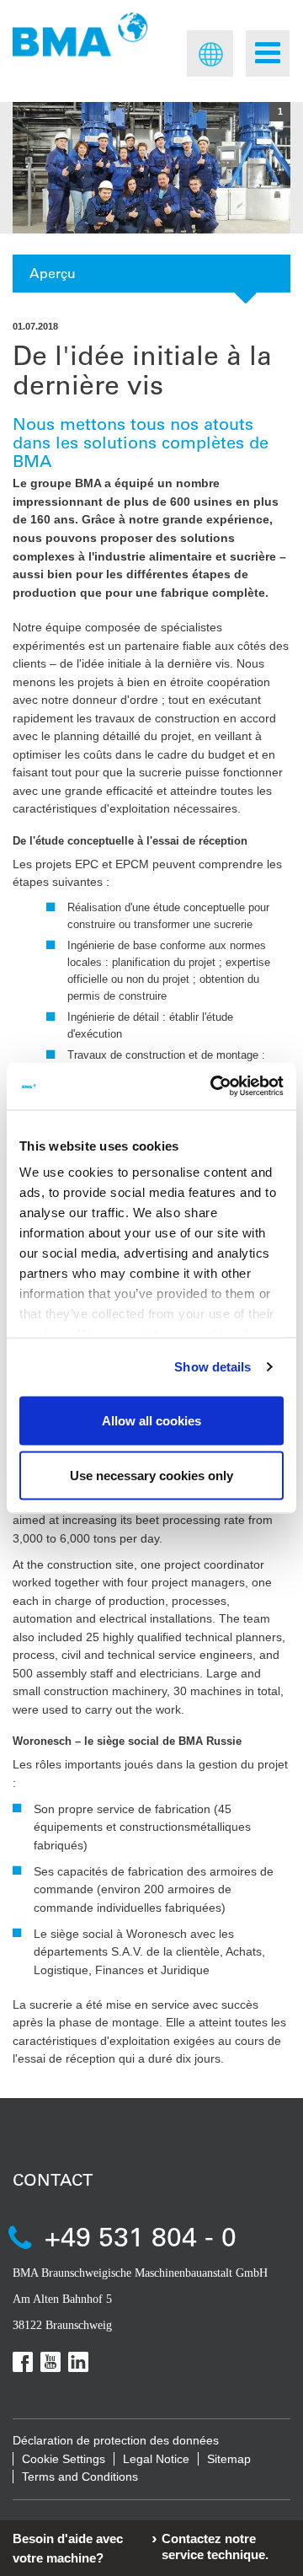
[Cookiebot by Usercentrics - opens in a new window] (214, 1087)
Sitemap (229, 2459)
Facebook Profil (23, 2362)
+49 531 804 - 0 (141, 2236)
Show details (213, 1367)
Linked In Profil (78, 2362)
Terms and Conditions (80, 2477)
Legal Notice (156, 2459)
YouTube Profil (50, 2362)
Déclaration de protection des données (116, 2440)
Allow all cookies (151, 1420)
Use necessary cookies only (151, 1476)
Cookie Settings (64, 2459)
